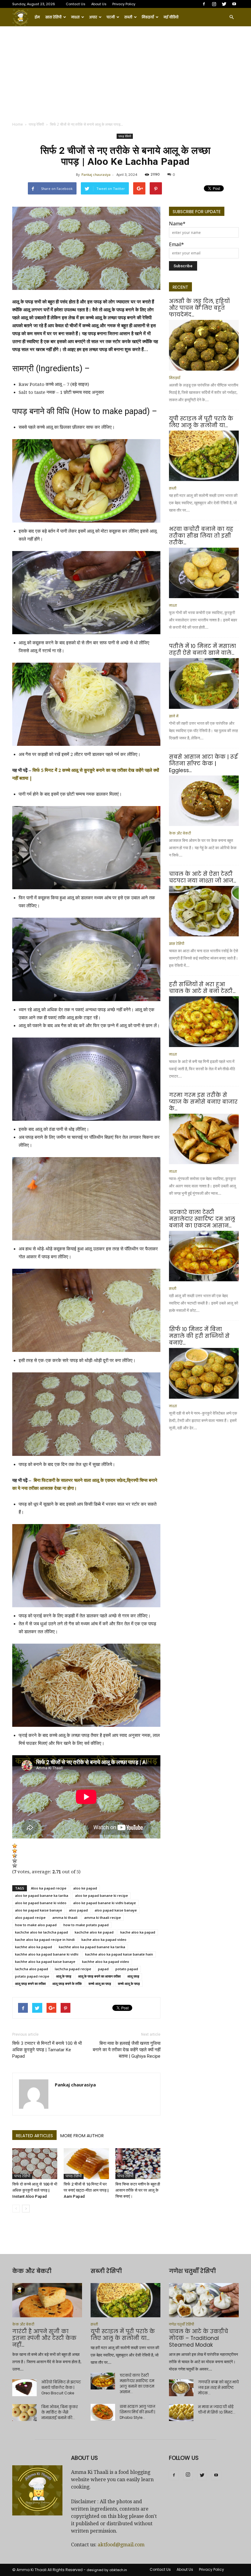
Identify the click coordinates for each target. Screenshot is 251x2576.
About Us (99, 4)
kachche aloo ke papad (94, 1932)
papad (103, 1969)
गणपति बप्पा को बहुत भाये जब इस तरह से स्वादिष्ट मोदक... (218, 2387)
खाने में (174, 716)
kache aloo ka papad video (104, 1939)
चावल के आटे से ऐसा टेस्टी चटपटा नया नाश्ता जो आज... (202, 877)
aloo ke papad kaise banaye (39, 1910)
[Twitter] (224, 4)
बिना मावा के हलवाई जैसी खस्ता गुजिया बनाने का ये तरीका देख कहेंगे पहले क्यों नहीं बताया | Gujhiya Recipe (127, 2050)
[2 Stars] (15, 1851)
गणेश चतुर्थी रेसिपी (182, 2324)
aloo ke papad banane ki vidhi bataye (105, 1903)
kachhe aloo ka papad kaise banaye (45, 1962)
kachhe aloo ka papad (34, 1947)
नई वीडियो (171, 17)
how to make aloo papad (36, 1925)
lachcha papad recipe (73, 1969)
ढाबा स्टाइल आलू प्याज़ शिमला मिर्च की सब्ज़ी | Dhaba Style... (137, 2412)
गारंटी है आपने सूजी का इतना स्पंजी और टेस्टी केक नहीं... (44, 2338)
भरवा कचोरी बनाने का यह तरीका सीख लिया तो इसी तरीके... (201, 536)
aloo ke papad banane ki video (41, 1903)
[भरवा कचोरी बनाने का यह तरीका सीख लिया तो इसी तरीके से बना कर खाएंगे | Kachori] (204, 573)
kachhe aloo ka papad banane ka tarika (92, 1947)
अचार (93, 17)
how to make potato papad (86, 1925)
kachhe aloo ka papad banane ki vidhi (47, 1954)
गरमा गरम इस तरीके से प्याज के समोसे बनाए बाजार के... (203, 1102)
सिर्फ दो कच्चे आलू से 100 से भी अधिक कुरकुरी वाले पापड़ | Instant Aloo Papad (35, 2190)
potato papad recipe (32, 1976)
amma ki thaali (65, 1917)
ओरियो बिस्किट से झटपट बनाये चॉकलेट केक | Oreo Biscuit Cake (61, 2387)
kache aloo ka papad (138, 1932)
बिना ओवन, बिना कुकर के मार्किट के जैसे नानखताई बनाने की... (60, 2412)
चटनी (111, 17)
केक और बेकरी (180, 833)
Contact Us (76, 4)
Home (18, 124)
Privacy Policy (124, 4)
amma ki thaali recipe (103, 1917)
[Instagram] (214, 4)
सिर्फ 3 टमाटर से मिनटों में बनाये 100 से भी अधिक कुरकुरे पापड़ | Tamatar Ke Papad (47, 2050)
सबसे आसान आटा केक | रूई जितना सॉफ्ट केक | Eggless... (203, 764)
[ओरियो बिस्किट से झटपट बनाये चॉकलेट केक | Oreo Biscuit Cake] (24, 2388)
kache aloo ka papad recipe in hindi (45, 1939)
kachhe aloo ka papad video (106, 1962)
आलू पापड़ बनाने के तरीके (67, 1984)
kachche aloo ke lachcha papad (41, 1932)
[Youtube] (234, 4)
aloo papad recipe (30, 1917)
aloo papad (78, 1910)
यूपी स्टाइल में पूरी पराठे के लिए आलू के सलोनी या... (201, 422)
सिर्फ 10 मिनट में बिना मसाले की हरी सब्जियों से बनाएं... (199, 1336)
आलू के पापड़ (64, 1976)
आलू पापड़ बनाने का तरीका (30, 1984)
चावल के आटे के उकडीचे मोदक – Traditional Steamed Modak (199, 2338)
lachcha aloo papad (32, 1969)
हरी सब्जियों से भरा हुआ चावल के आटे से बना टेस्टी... (202, 988)
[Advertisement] (125, 72)
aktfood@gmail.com (121, 2545)
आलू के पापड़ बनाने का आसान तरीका (99, 1976)
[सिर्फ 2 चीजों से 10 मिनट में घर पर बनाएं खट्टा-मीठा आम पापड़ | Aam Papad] (86, 2164)
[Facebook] (204, 4)
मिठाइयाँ (148, 17)
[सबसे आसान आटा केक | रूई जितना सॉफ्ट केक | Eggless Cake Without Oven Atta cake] (204, 801)
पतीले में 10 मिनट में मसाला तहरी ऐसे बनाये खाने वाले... (202, 650)
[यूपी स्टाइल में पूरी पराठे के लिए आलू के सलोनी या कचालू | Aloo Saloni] (204, 456)
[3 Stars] (15, 1856)
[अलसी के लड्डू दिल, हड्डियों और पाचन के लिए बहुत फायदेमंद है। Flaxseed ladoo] (204, 345)
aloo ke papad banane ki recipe (101, 1895)
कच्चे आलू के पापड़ (129, 1984)
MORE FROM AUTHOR (82, 2136)
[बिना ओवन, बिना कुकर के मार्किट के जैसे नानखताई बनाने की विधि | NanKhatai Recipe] (24, 2413)
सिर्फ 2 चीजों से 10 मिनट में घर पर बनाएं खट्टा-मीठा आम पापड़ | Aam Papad (86, 2190)
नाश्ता (75, 17)
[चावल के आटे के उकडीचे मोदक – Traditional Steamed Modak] (204, 2300)
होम (37, 17)
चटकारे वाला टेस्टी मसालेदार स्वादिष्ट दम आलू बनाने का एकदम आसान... (202, 1219)
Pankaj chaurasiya (96, 174)
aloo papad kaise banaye (116, 1910)
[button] (231, 17)
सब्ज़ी (128, 17)
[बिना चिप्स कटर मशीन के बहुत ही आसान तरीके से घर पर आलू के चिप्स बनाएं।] (138, 2164)
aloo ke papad (85, 1888)
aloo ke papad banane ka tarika (42, 1895)
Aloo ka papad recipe (49, 1888)
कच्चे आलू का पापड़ (100, 1984)
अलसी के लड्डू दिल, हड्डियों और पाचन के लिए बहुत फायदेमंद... (199, 308)
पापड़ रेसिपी (36, 124)
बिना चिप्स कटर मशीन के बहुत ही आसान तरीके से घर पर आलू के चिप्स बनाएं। (138, 2190)
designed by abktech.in (107, 2570)
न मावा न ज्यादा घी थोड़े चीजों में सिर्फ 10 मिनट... (217, 2409)
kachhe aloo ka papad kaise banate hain (119, 1954)
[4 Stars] (15, 1860)
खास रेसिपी (53, 17)
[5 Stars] (15, 1865)
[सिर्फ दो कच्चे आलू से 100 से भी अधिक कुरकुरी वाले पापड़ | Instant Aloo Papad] (35, 2164)
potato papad (127, 1969)
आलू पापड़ (133, 1976)
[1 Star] (15, 1846)
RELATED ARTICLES (34, 2136)
